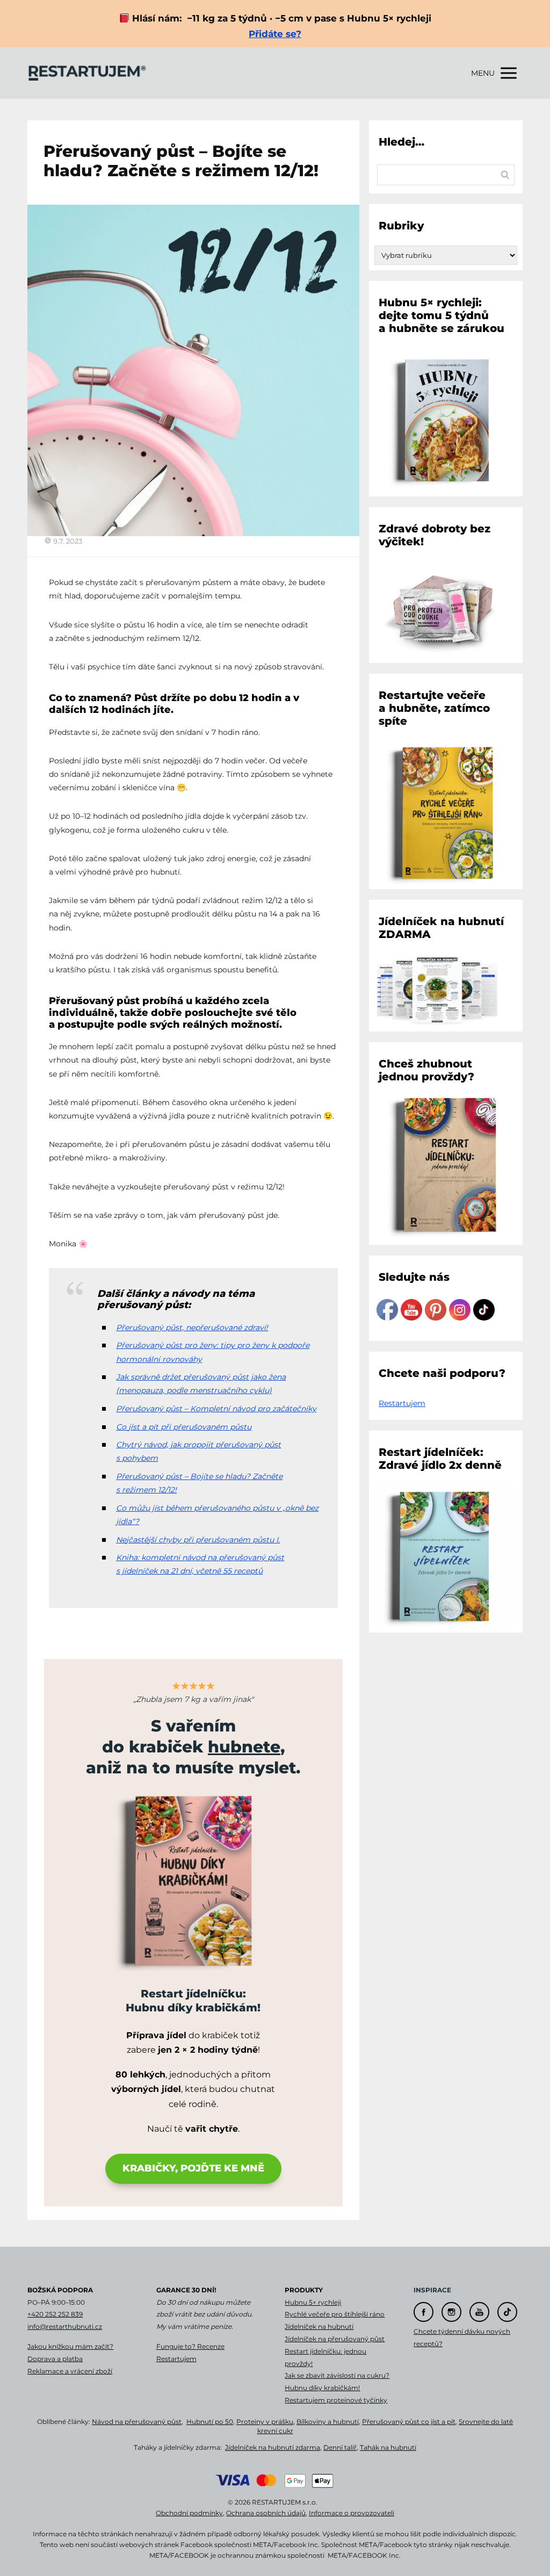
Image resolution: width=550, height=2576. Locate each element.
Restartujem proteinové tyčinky (336, 2400)
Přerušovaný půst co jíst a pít (409, 2422)
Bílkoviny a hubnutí (328, 2422)
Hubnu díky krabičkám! (322, 2388)
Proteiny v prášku (265, 2422)
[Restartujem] (87, 73)
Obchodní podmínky (189, 2513)
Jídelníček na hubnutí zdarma (273, 2447)
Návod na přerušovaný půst (137, 2422)
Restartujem (402, 1403)
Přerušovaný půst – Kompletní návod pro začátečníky (216, 1409)
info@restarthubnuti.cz (65, 2326)
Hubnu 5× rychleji (313, 2302)
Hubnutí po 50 (210, 2422)
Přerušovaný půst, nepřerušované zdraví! (192, 1327)
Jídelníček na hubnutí (319, 2326)
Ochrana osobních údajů (266, 2513)
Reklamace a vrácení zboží (70, 2371)
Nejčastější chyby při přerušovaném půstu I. (198, 1540)
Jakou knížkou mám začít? (70, 2346)
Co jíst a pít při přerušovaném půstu (184, 1427)
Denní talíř (340, 2447)
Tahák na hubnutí (388, 2447)
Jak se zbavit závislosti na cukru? (337, 2375)
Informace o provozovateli (352, 2513)
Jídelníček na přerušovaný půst (335, 2339)
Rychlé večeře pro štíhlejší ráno (335, 2314)
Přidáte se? (275, 34)
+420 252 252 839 (55, 2314)
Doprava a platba (55, 2359)
